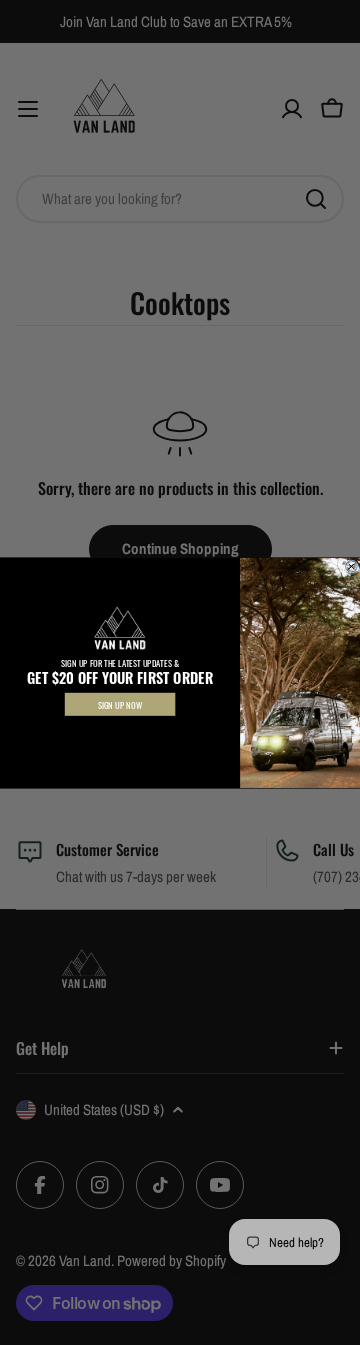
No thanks (120, 732)
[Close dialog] (352, 566)
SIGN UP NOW (120, 704)
